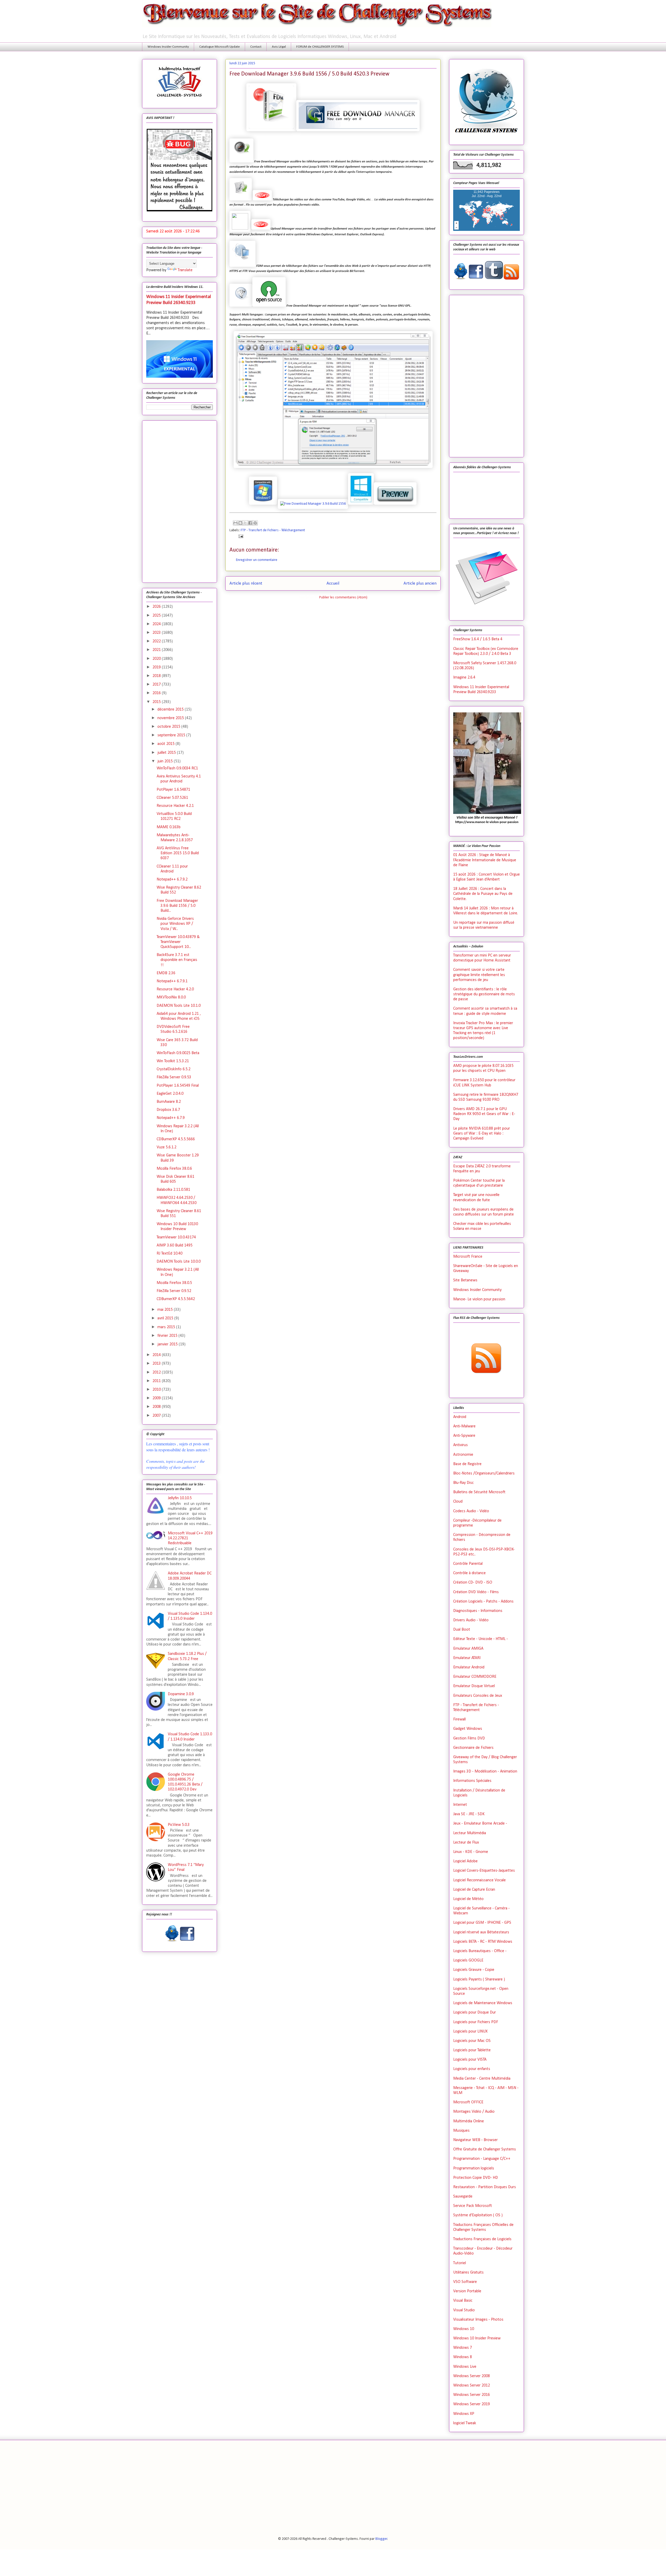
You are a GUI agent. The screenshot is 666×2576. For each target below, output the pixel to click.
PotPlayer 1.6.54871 (173, 790)
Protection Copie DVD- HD (476, 2178)
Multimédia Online (469, 2121)
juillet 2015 (167, 753)
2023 (157, 633)
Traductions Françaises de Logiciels (482, 2239)
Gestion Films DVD (469, 1738)
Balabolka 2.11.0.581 (173, 1190)
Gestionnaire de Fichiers (473, 1748)
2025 (157, 616)
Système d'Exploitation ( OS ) (478, 2215)
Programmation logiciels (474, 2168)
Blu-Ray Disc (463, 1483)
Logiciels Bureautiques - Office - (480, 1951)
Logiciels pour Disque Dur (475, 2012)
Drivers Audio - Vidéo (471, 1620)
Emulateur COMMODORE (475, 1677)
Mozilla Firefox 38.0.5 (174, 1283)
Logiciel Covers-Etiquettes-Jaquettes (484, 1871)
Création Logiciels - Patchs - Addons (483, 1602)
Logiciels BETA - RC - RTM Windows (483, 1942)
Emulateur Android (469, 1667)
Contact (256, 47)
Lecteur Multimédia (470, 1833)
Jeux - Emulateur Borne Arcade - (480, 1824)
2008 (157, 1407)
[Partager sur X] (245, 523)
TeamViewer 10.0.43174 (176, 1237)
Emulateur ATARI (467, 1658)
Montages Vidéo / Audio (474, 2112)
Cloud (458, 1502)
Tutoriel (460, 2263)
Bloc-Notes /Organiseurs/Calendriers (484, 1473)
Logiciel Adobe (465, 1861)
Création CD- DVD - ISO (473, 1583)
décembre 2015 (171, 710)
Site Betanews (465, 1280)
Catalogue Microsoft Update (220, 47)
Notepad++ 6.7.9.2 (172, 879)
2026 (157, 607)
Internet (460, 1805)
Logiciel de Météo (468, 1899)
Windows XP (464, 2414)
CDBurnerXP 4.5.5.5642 (176, 1299)
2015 (157, 702)
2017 (157, 685)
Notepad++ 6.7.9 (171, 1118)
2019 (157, 667)
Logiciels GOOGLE (468, 1960)
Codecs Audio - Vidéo (471, 1511)
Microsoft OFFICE (468, 2102)
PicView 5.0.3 (179, 1825)
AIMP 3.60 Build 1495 (175, 1245)
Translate (185, 270)
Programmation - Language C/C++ (482, 2159)
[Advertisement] (180, 501)
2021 (157, 650)
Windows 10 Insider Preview (477, 2338)
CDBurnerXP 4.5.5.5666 (176, 1139)
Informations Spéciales (472, 1781)
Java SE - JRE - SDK (469, 1814)
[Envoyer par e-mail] (235, 523)
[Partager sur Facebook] (250, 523)
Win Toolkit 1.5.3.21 (173, 1061)
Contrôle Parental (468, 1564)
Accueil (333, 583)
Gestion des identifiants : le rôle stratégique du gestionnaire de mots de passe (484, 994)
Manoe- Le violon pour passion (479, 1299)
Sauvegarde (463, 2197)
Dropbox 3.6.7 (168, 1110)
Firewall (459, 1719)
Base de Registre (467, 1464)
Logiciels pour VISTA (470, 2060)
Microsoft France (468, 1257)
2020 (157, 659)
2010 (157, 1390)
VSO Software (465, 2282)
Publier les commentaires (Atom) (343, 597)
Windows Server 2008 (472, 2376)
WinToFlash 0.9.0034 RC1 (177, 768)
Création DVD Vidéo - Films (476, 1592)
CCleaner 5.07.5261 (172, 798)
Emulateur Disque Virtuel (474, 1686)
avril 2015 (166, 1318)
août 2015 (166, 744)
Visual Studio (464, 2310)
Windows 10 (464, 2329)
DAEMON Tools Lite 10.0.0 (179, 1262)
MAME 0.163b (169, 827)
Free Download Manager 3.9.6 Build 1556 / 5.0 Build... (177, 906)
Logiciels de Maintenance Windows (483, 2003)
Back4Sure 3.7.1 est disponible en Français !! (177, 960)
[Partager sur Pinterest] (255, 523)
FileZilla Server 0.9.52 (174, 1291)
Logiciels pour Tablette (472, 2050)
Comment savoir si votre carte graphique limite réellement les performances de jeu (479, 975)
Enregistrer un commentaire (257, 560)
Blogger (381, 2539)
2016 (157, 693)
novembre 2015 (171, 718)
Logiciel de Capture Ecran (474, 1890)
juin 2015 (166, 761)
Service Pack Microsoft (473, 2206)
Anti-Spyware (464, 1436)
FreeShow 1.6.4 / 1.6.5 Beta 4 (478, 639)
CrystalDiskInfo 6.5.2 (174, 1069)
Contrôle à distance (469, 1573)
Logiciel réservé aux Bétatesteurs (481, 1932)
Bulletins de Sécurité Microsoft (479, 1492)
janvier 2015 (168, 1344)
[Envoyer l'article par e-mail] (240, 536)
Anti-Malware (464, 1426)
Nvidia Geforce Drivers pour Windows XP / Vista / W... (175, 924)
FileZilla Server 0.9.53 (174, 1077)
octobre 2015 (169, 727)
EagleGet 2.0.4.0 (170, 1094)
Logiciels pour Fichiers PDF (476, 2022)
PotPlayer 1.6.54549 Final (178, 1086)
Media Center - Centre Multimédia (482, 2079)
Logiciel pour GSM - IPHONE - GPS (482, 1923)
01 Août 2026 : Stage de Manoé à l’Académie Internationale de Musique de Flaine (485, 860)
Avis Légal (279, 47)
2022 (157, 641)
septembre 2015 (172, 735)
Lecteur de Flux (466, 1843)
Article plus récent (246, 583)
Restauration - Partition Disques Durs (485, 2187)
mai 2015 (166, 1310)
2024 (157, 624)
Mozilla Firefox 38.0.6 (174, 1169)
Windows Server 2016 (472, 2395)
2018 (157, 676)
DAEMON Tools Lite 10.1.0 (179, 1006)
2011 (157, 1381)
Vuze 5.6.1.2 (166, 1147)
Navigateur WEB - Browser (475, 2140)
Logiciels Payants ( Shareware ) (479, 1979)
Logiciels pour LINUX (470, 2031)
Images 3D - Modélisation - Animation (485, 1771)
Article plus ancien (420, 583)
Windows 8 (463, 2357)
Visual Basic (463, 2301)
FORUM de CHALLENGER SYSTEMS (320, 47)
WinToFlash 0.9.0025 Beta (178, 1053)
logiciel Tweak (465, 2423)
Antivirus (460, 1445)
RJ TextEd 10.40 (169, 1254)
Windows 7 (463, 2348)
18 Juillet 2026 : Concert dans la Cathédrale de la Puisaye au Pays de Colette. (483, 894)
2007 (157, 1416)
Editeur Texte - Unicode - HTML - (481, 1639)
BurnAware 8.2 (169, 1102)
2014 (157, 1355)
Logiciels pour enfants (472, 2069)
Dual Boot (462, 1630)
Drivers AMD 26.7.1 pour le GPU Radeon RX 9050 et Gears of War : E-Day (484, 1114)
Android (460, 1417)
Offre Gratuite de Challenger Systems (485, 2149)
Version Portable (467, 2291)
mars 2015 (167, 1327)
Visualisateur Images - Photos (478, 2320)
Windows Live (465, 2367)
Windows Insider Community (168, 47)
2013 (157, 1364)
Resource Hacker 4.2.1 (175, 806)
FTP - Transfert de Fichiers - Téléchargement (273, 530)
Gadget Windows (468, 1729)
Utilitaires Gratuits (468, 2273)
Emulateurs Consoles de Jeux (478, 1696)
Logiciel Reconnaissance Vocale (479, 1880)
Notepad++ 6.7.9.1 (172, 981)
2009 (157, 1398)
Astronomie (463, 1455)
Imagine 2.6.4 (464, 678)
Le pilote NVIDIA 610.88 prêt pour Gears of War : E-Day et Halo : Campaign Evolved (482, 1134)
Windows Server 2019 (472, 2404)
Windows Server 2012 (472, 2385)
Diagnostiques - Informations (478, 1611)
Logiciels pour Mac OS (472, 2041)
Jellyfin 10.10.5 (180, 1498)
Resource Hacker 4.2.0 (175, 989)
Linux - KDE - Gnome (471, 1852)
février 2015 (168, 1336)
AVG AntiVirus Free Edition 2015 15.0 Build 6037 (178, 853)
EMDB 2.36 (166, 973)
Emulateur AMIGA (468, 1649)
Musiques (461, 2131)
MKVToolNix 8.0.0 (171, 997)
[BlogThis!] (240, 523)
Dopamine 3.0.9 (181, 1694)
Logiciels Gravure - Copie (474, 1970)
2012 (157, 1372)
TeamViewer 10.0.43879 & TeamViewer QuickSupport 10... (178, 942)
